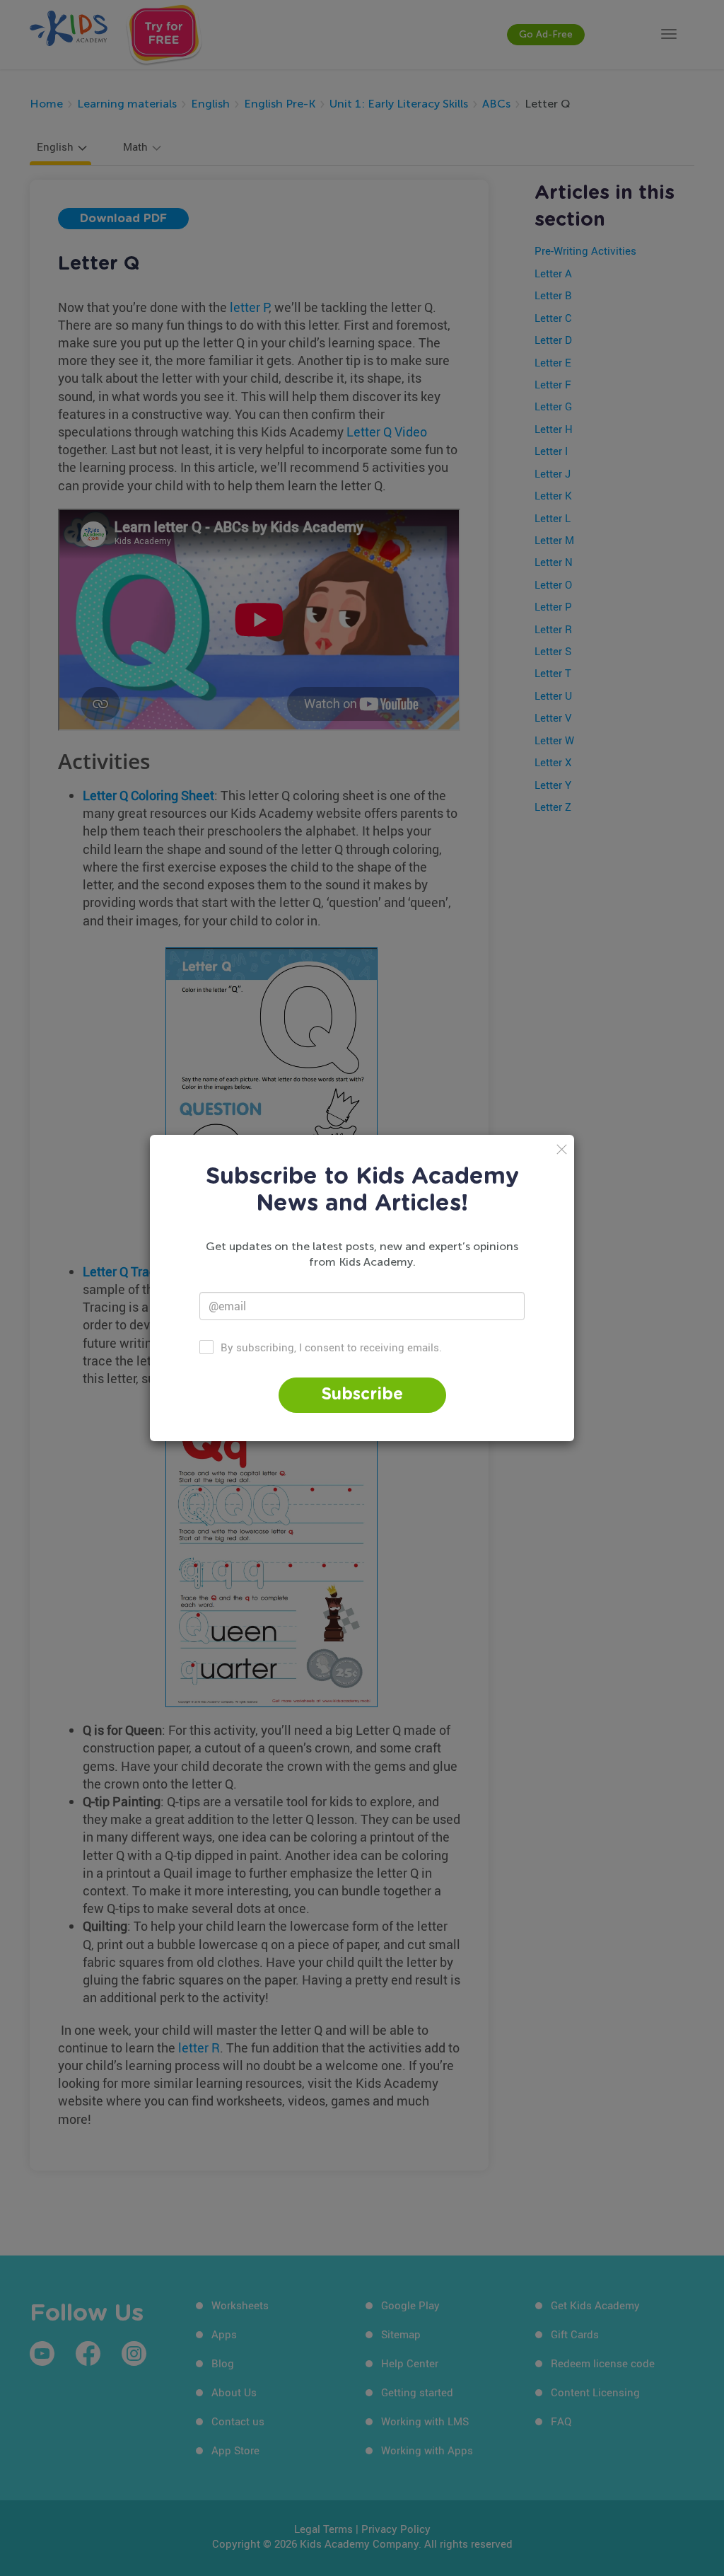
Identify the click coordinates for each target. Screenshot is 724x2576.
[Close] (562, 1149)
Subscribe (362, 1395)
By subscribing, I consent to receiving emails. (331, 1347)
